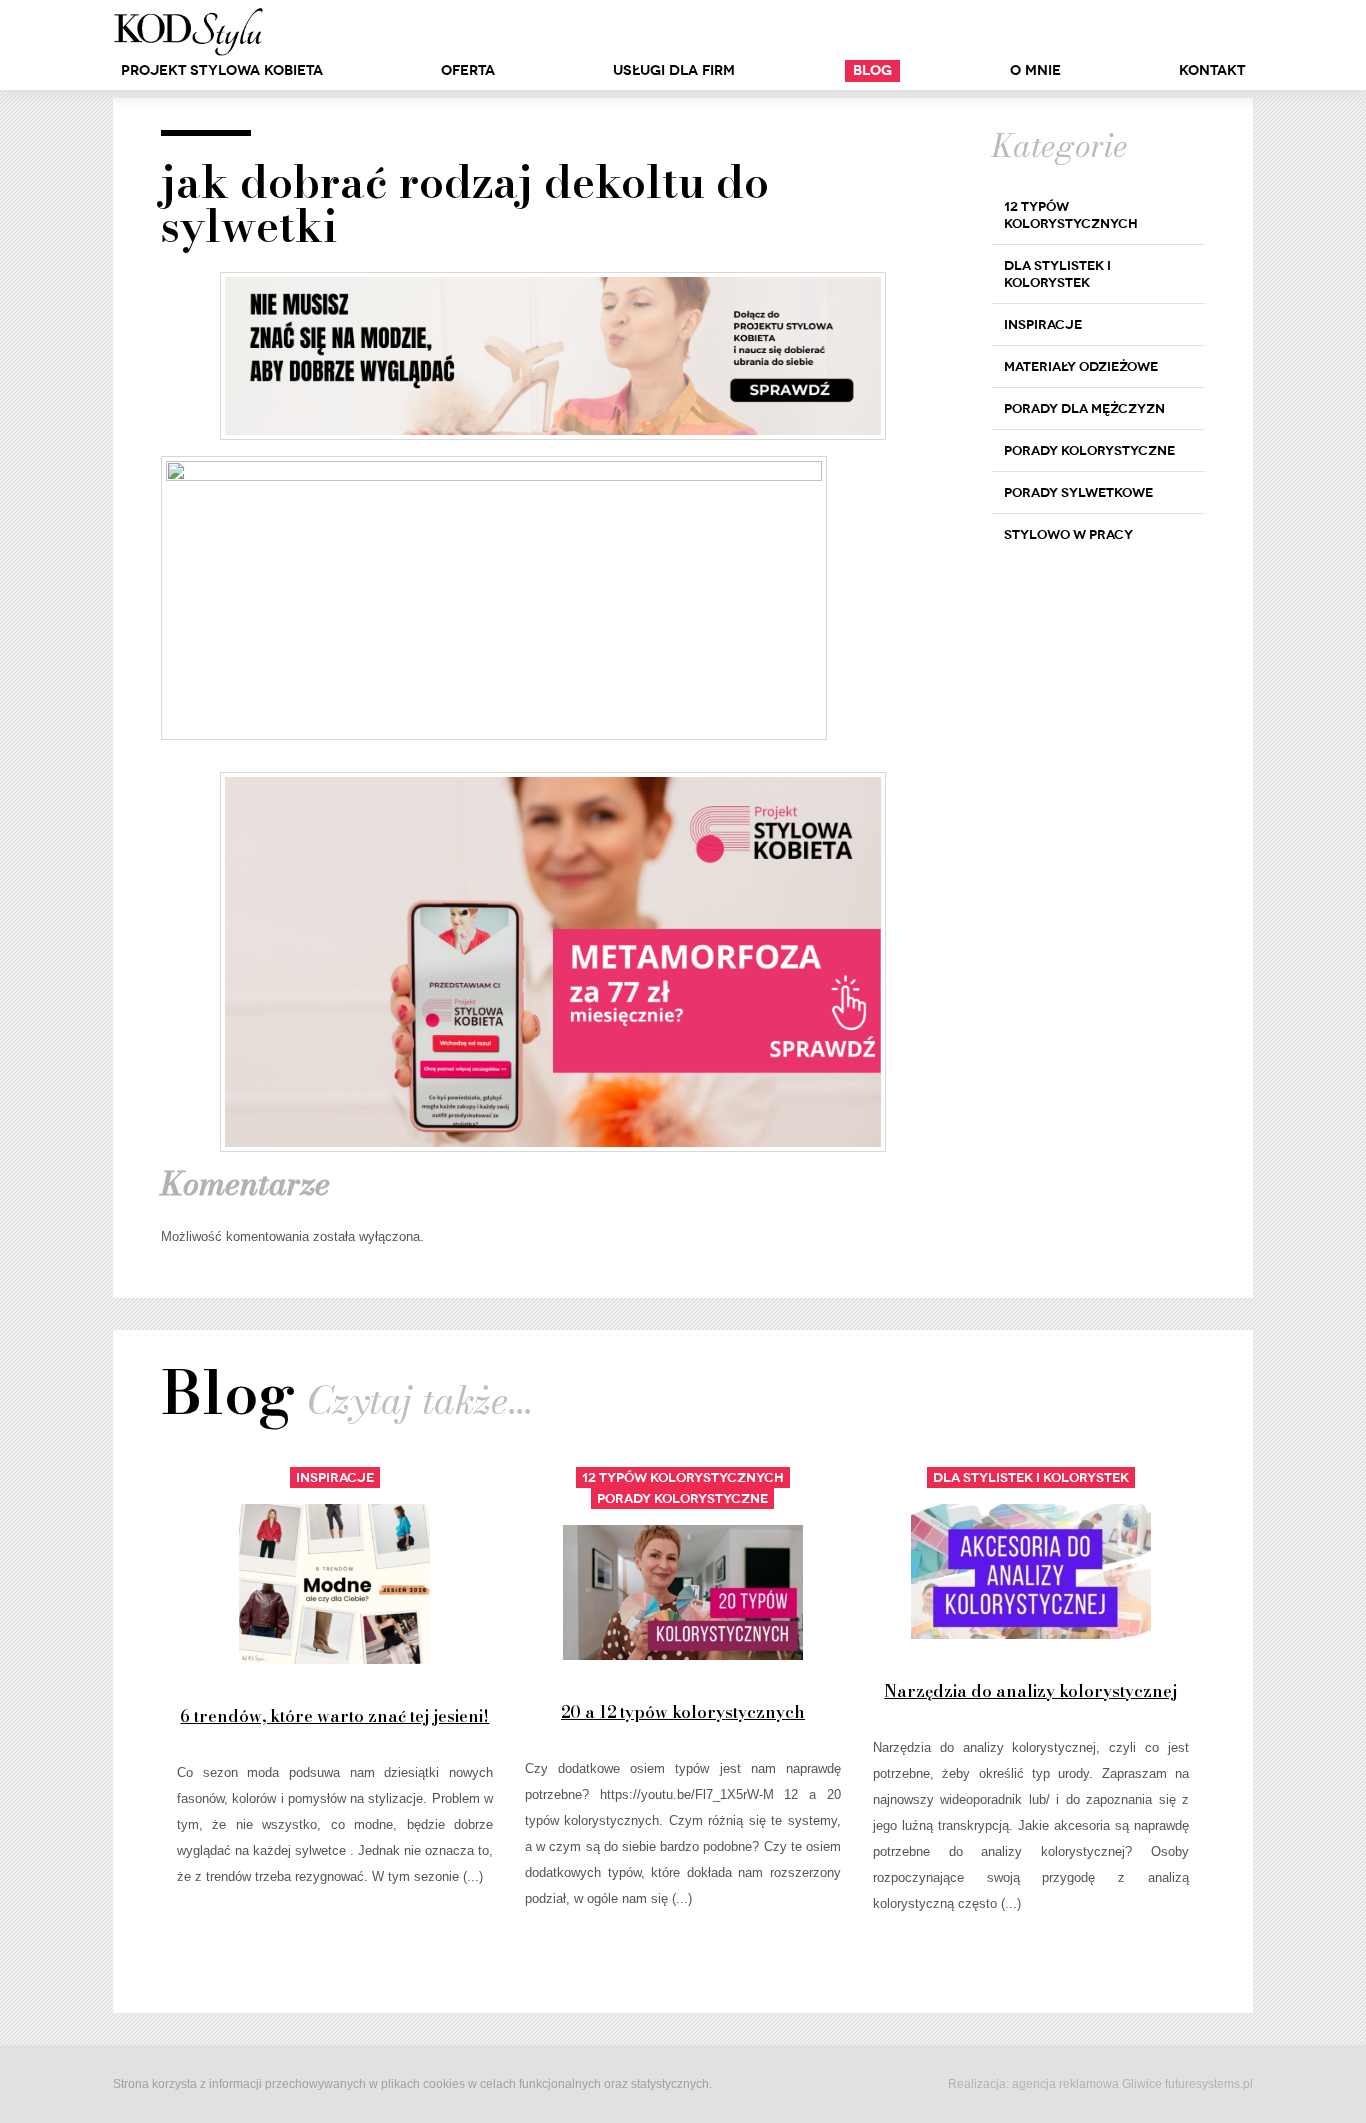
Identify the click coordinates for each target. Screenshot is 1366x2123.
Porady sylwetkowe (1078, 492)
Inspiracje (1043, 324)
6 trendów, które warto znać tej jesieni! (334, 1716)
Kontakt (1212, 70)
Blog (872, 70)
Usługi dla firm (674, 70)
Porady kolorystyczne (1089, 450)
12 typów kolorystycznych (1071, 215)
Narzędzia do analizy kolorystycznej (1030, 1691)
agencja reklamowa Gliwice (1087, 2084)
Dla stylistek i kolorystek (1057, 274)
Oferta (468, 70)
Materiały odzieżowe (1081, 366)
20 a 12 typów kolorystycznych (683, 1712)
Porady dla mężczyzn (1084, 408)
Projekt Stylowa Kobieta (222, 70)
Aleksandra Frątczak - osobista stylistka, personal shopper (188, 32)
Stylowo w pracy (1068, 534)
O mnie (1035, 70)
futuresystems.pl (1209, 2084)
